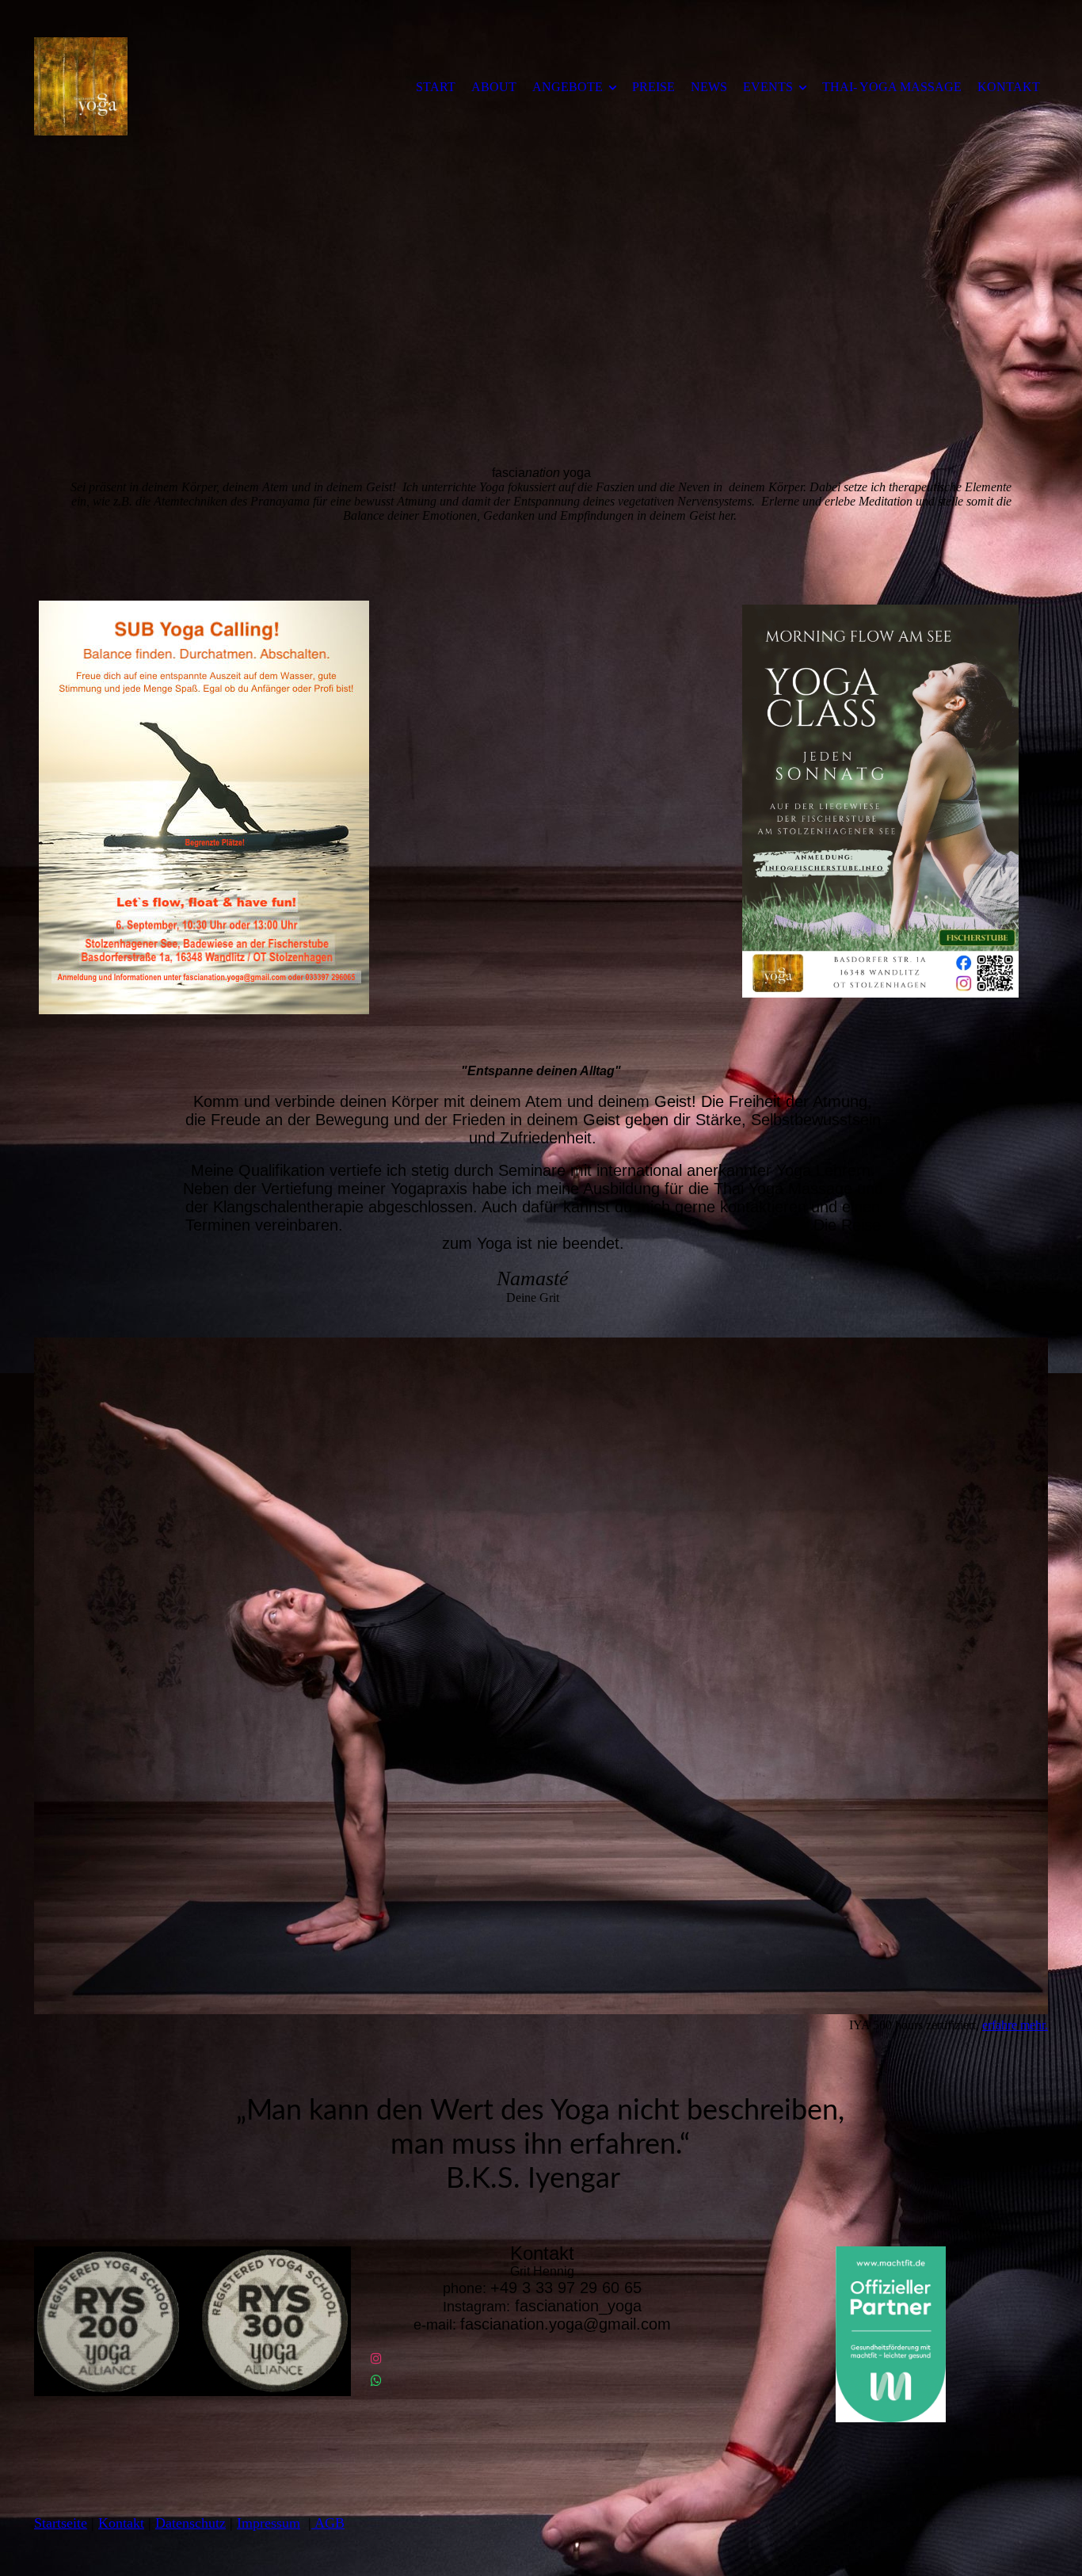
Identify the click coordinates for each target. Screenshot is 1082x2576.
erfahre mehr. (1015, 2025)
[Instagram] (376, 2358)
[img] (165, 86)
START (436, 87)
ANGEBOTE (568, 87)
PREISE (653, 87)
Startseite (61, 2523)
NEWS (709, 87)
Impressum (269, 2523)
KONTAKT (1009, 87)
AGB (328, 2523)
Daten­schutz (190, 2523)
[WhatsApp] (376, 2381)
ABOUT (494, 87)
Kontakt (121, 2523)
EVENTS (768, 87)
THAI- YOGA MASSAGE (892, 87)
